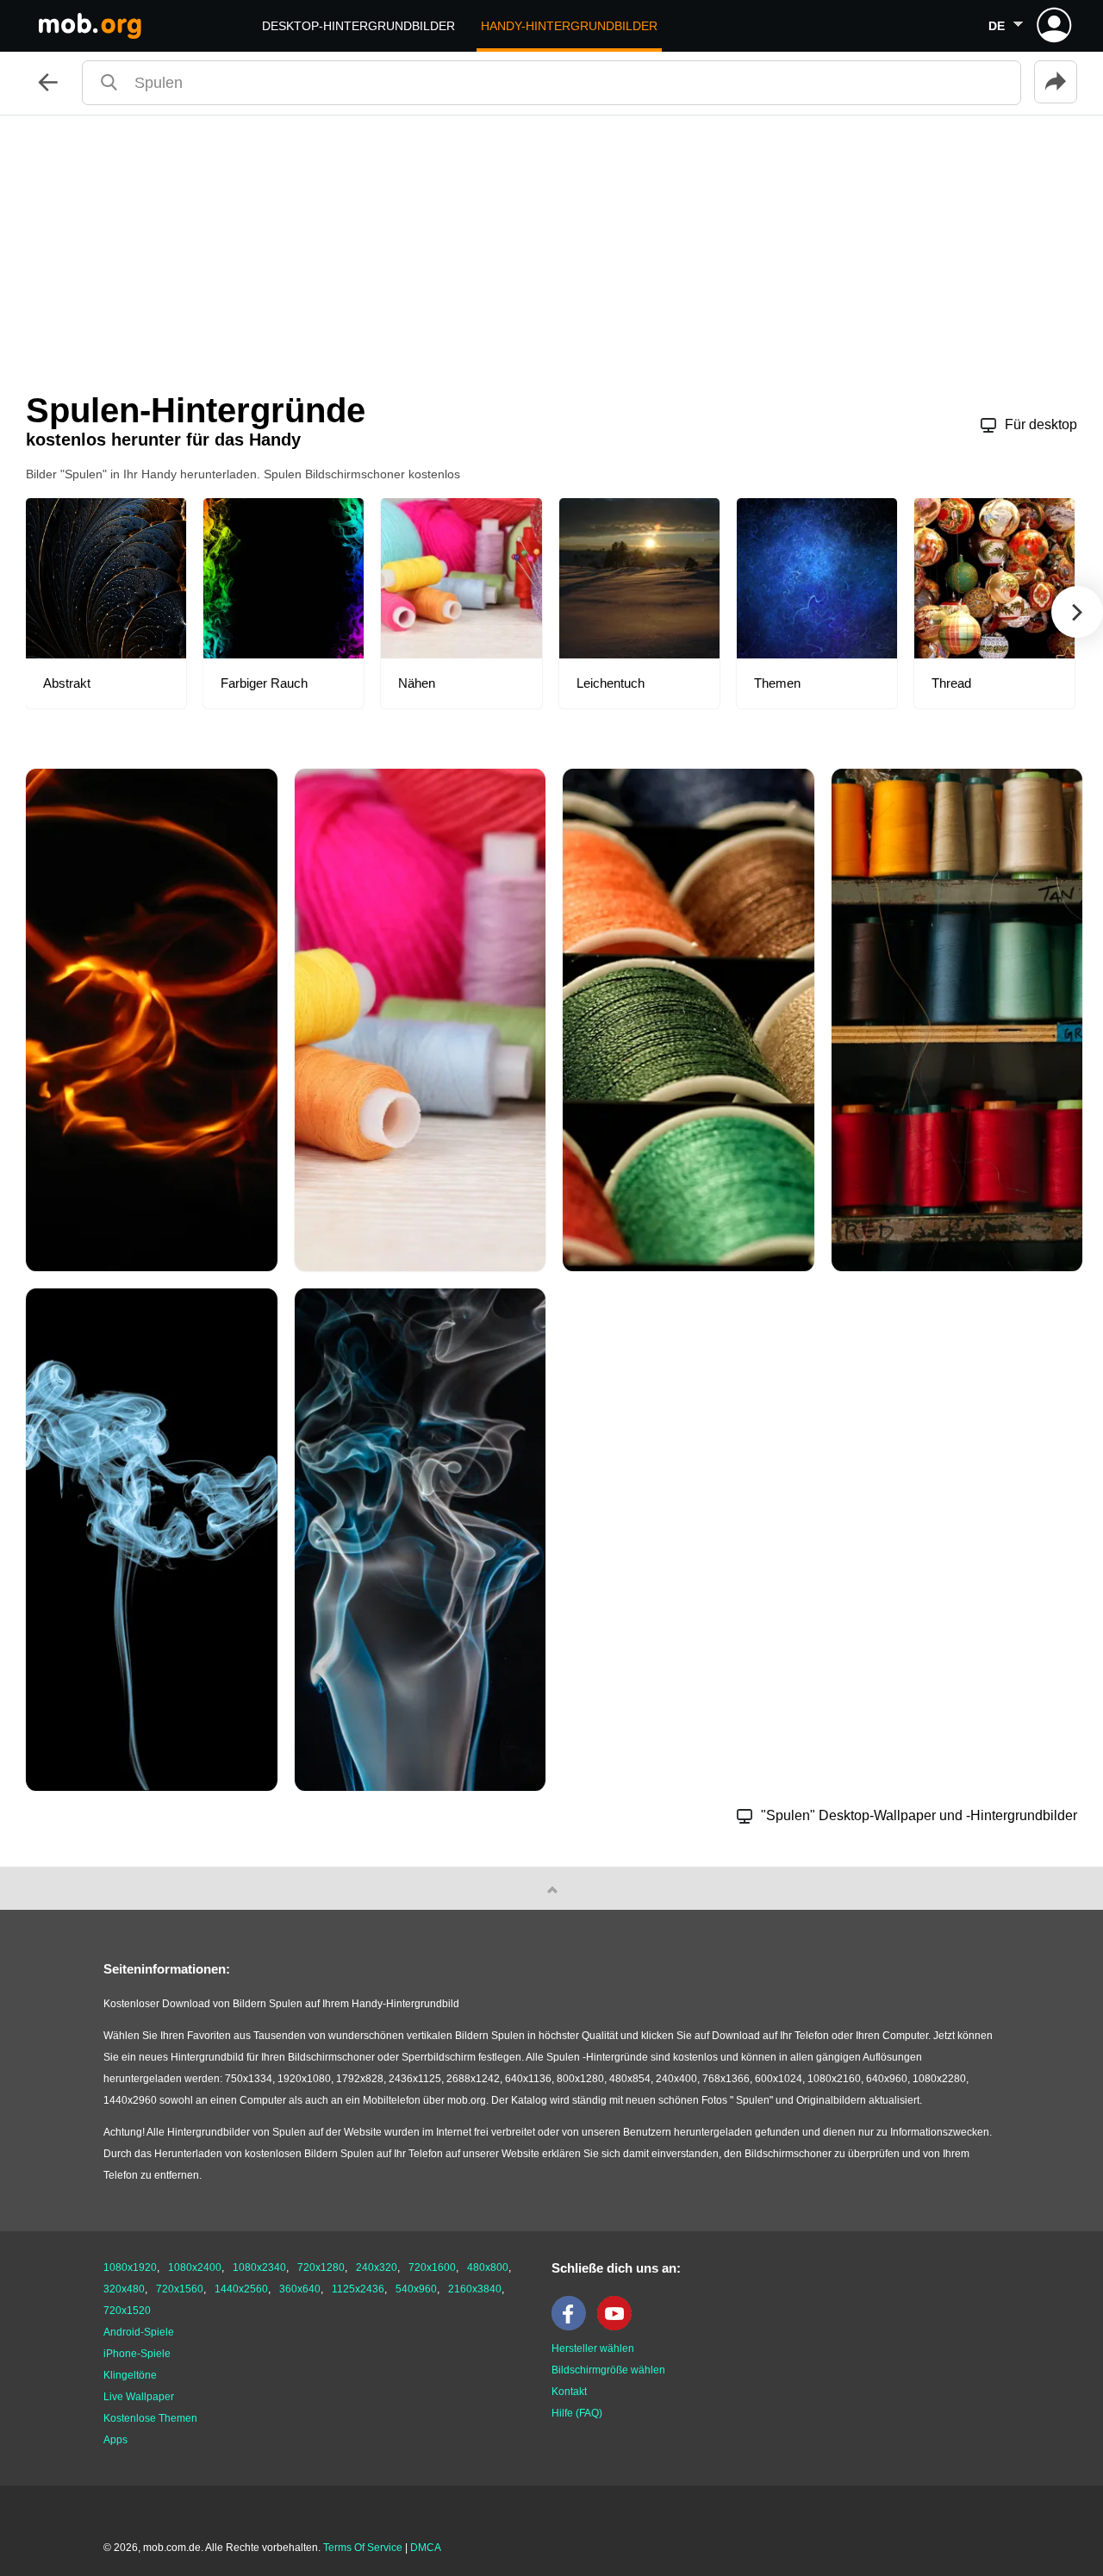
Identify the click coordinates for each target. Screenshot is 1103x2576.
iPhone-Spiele (137, 2354)
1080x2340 (259, 2267)
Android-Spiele (139, 2332)
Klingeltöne (130, 2375)
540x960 (416, 2289)
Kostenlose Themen (150, 2418)
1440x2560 (241, 2289)
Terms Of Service (363, 2548)
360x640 (300, 2289)
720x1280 (321, 2267)
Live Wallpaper (139, 2397)
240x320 (377, 2267)
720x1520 (127, 2311)
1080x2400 (195, 2267)
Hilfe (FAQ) (577, 2413)
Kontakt (569, 2392)
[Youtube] (619, 2327)
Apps (115, 2440)
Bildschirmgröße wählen (608, 2370)
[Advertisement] (551, 245)
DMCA (426, 2548)
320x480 (124, 2289)
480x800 (488, 2267)
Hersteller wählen (593, 2348)
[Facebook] (573, 2327)
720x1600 (432, 2267)
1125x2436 (358, 2289)
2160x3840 (475, 2289)
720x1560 (180, 2289)
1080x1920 (130, 2267)
